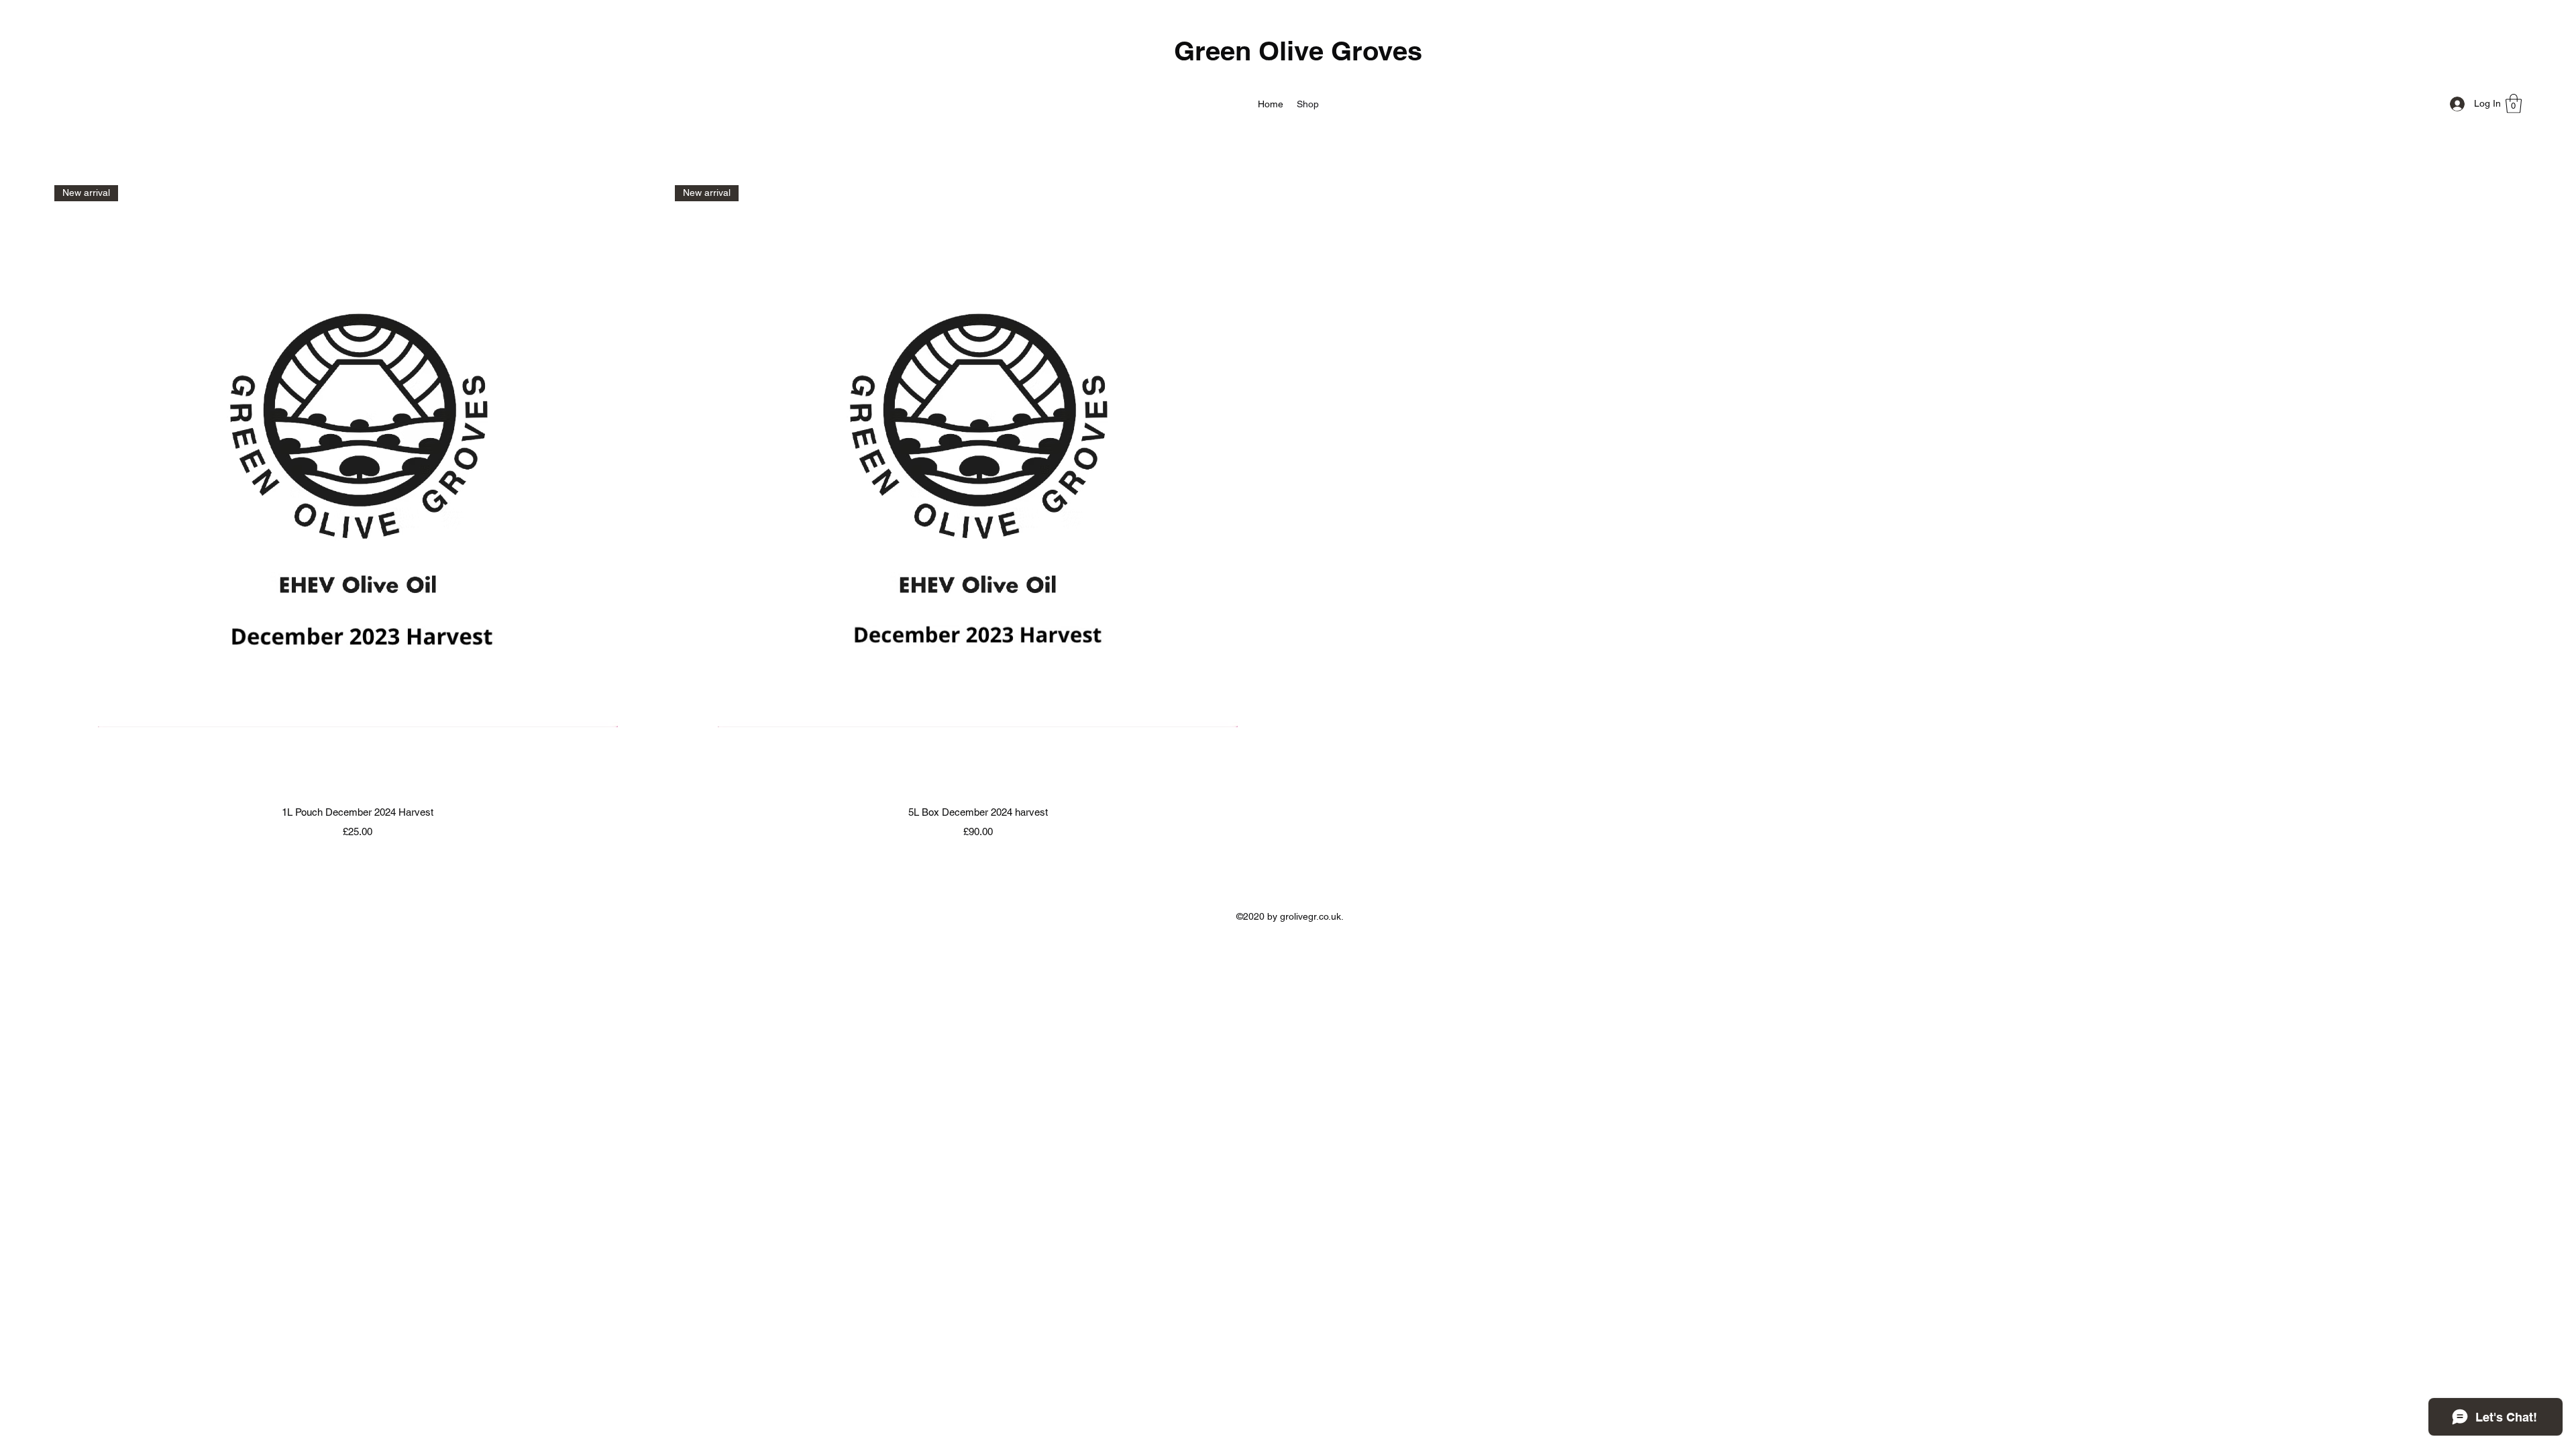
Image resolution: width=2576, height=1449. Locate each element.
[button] (2514, 104)
